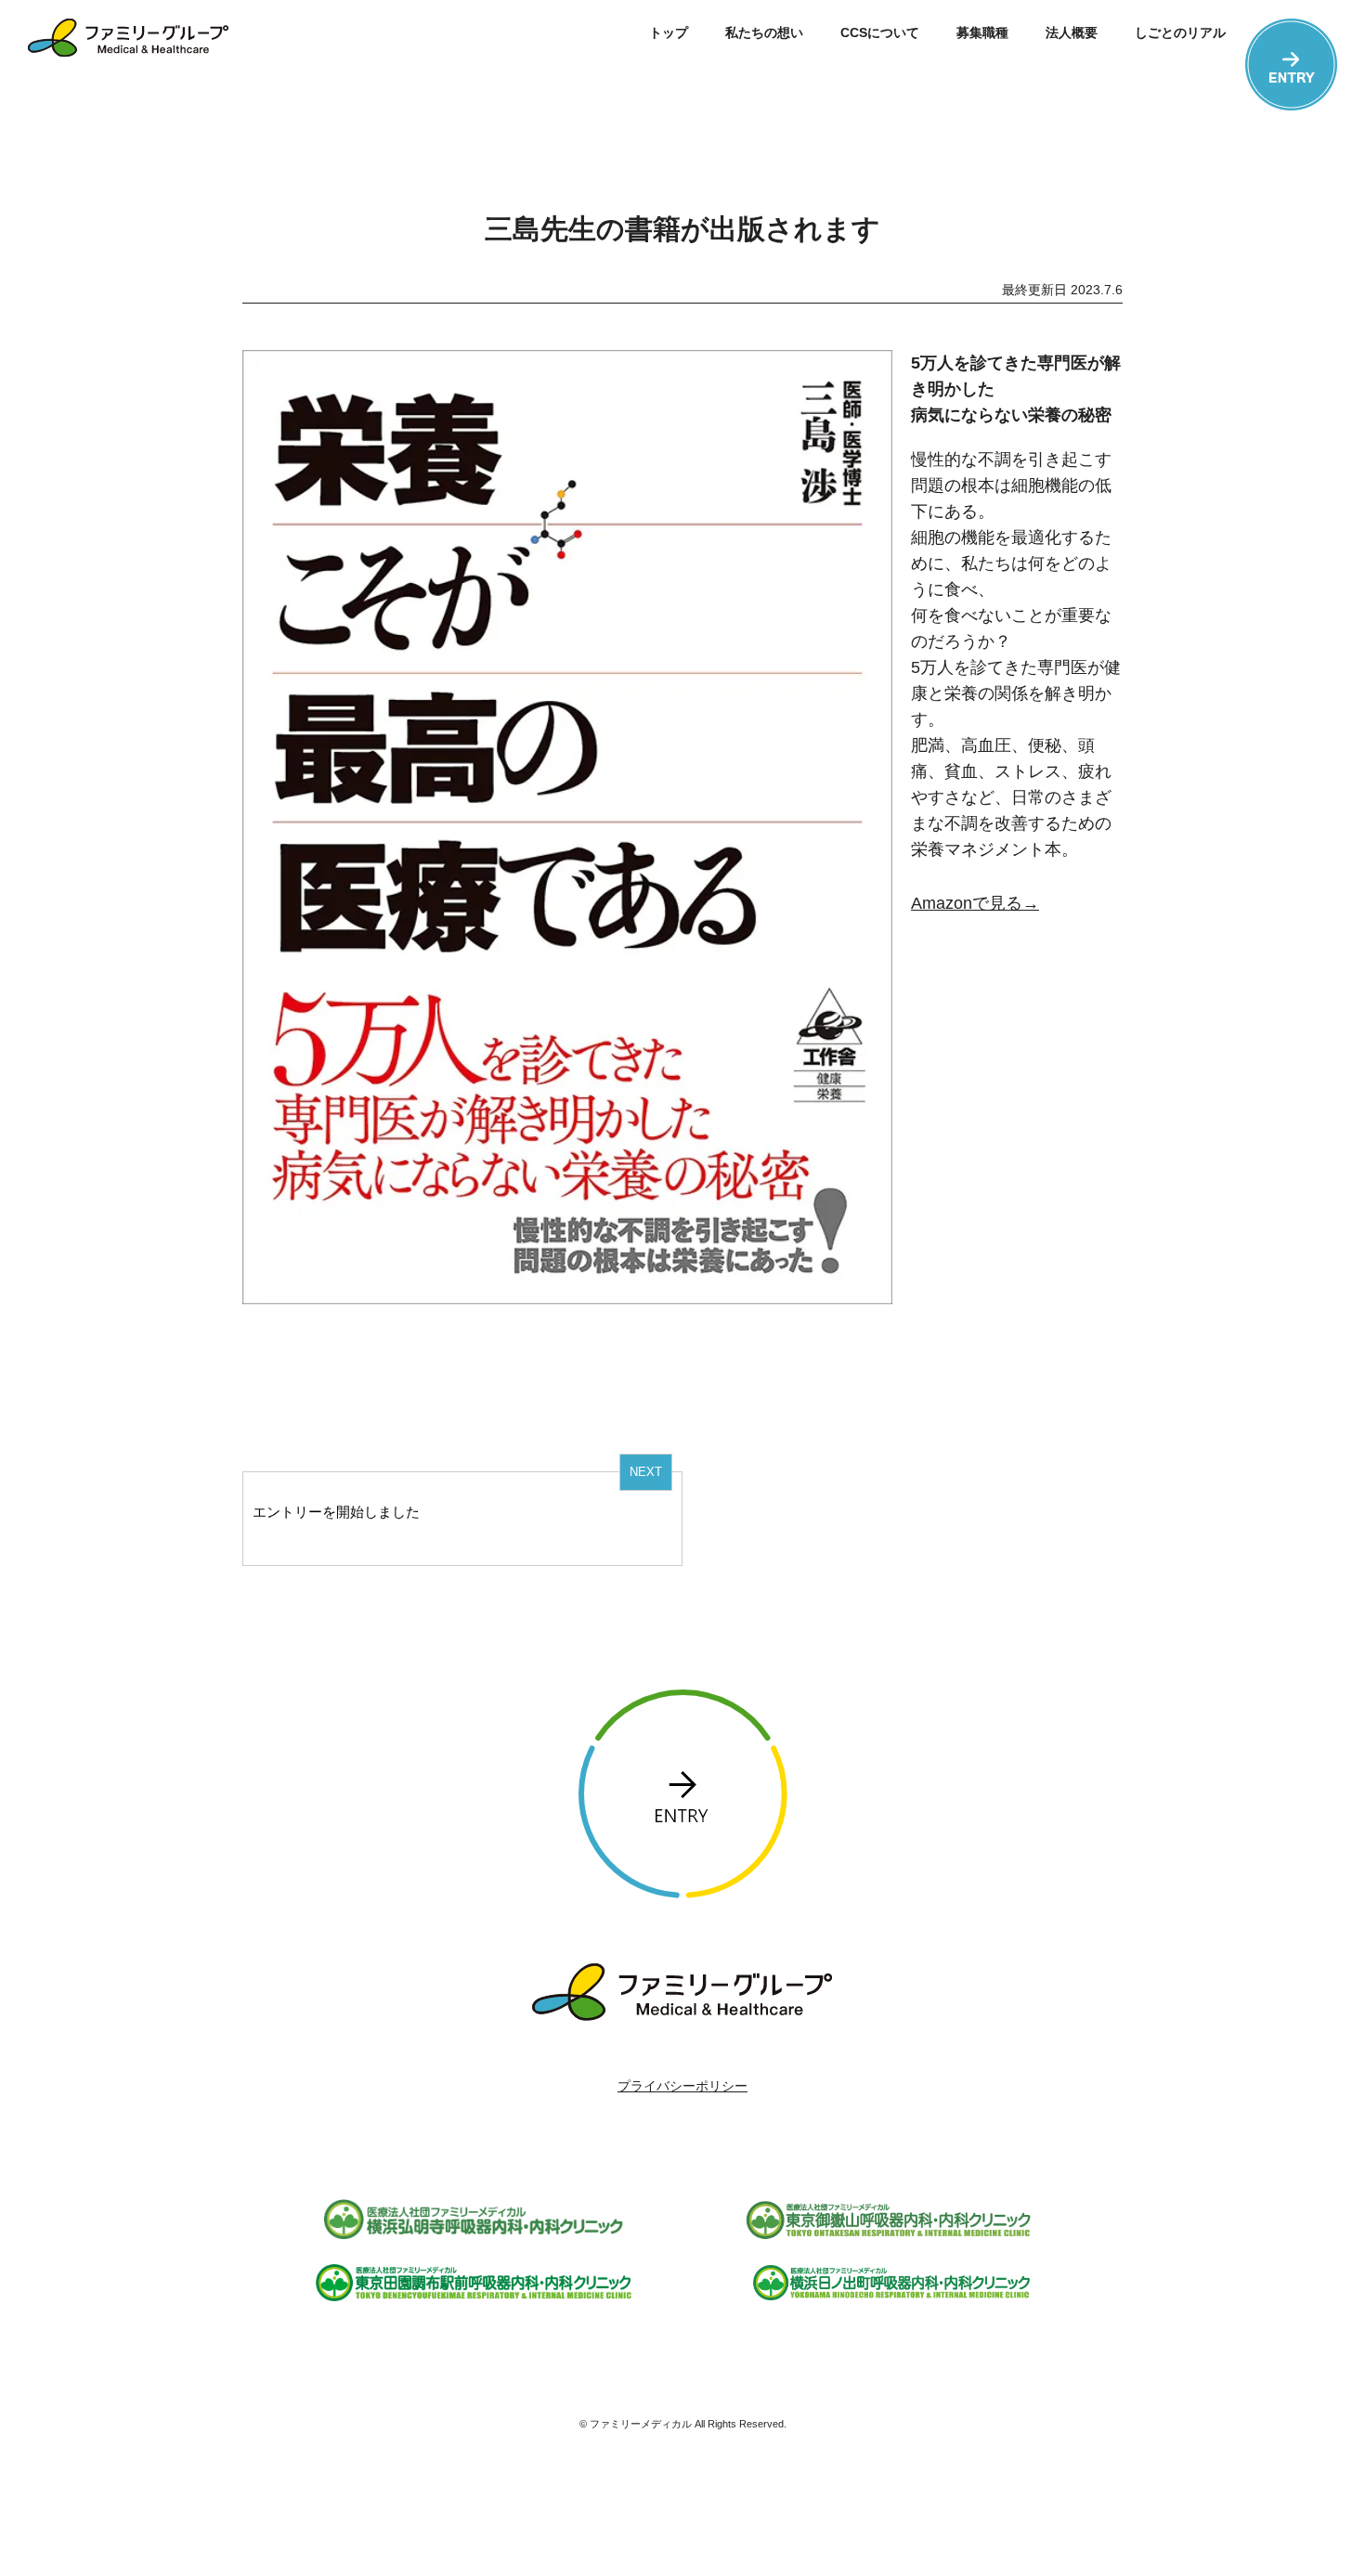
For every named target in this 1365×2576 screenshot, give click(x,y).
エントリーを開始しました (336, 1512)
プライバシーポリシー (682, 2086)
